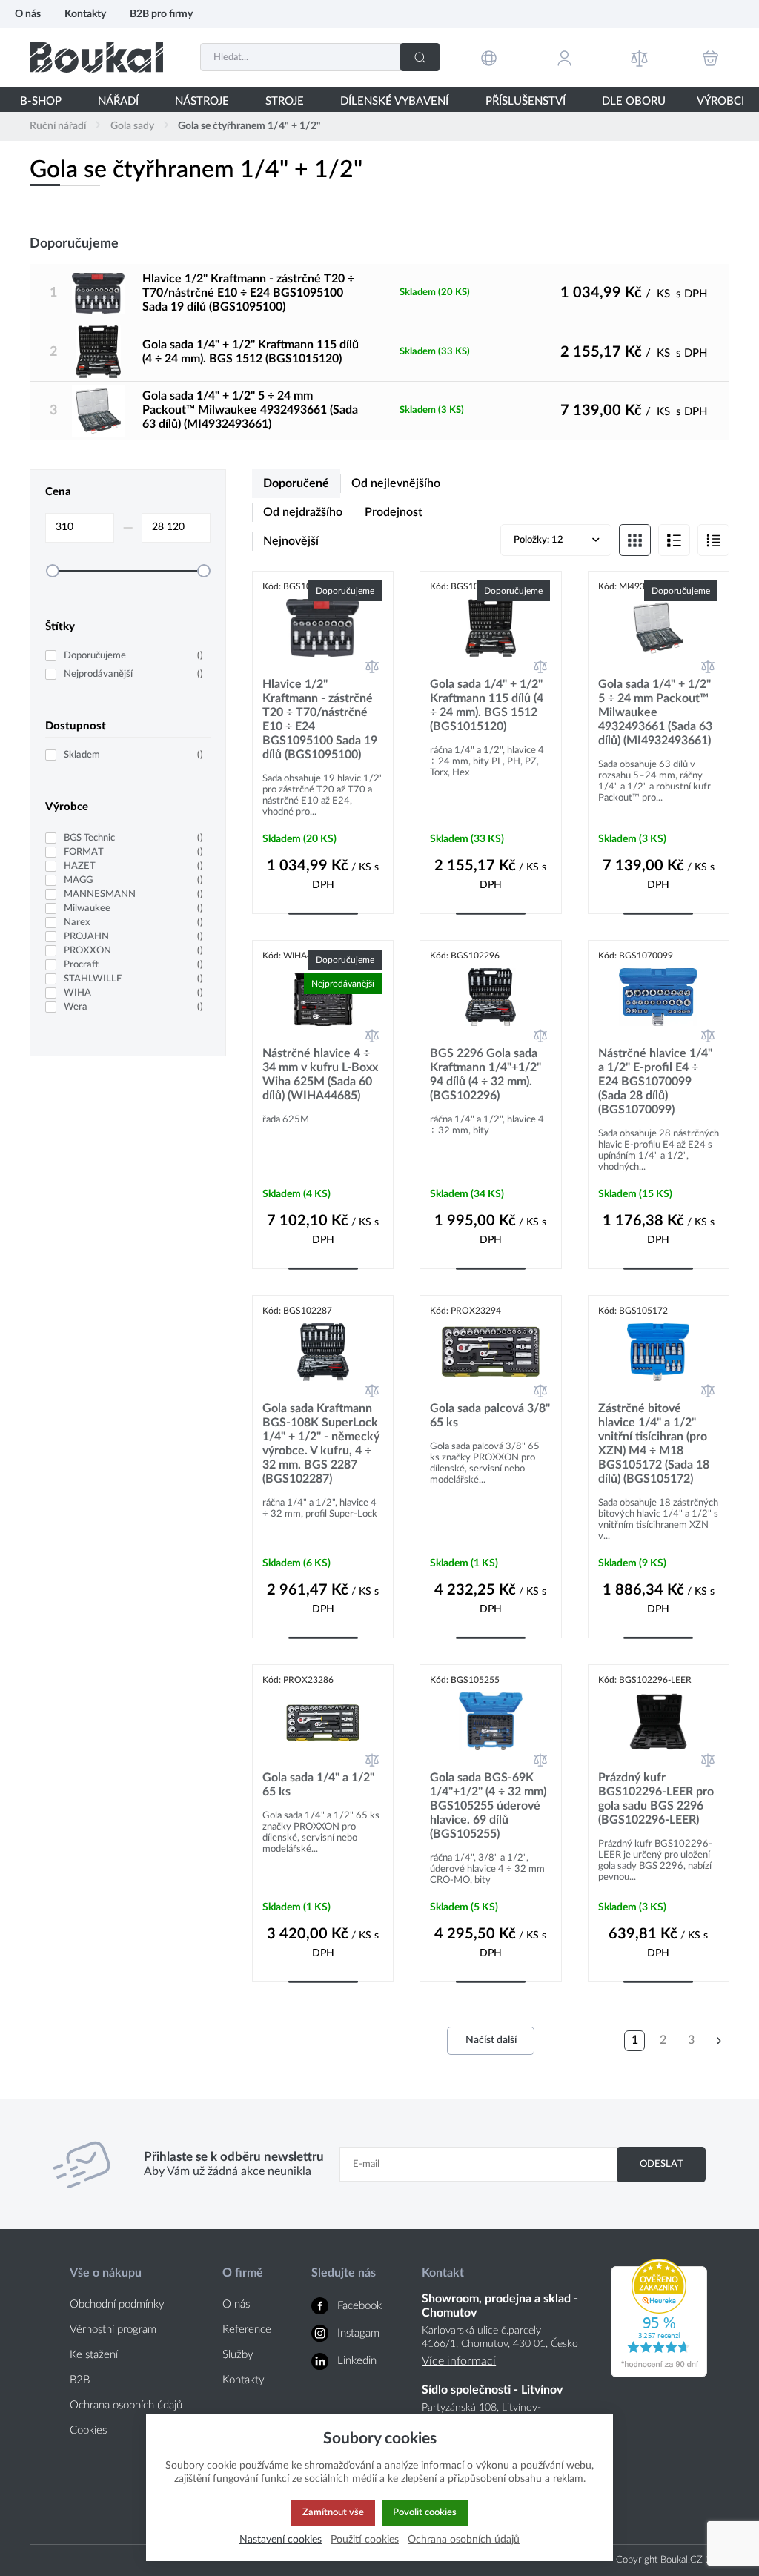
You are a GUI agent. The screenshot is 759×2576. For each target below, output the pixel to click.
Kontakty (85, 14)
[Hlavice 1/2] (98, 293)
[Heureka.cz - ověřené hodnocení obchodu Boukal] (659, 2374)
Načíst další (491, 2040)
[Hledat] (420, 57)
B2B (80, 2380)
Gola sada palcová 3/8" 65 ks (490, 1416)
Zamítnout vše (333, 2512)
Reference (247, 2330)
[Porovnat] (372, 666)
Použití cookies (365, 2539)
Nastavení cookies (281, 2539)
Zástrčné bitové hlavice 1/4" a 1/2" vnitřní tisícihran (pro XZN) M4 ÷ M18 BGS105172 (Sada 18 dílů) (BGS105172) (654, 1444)
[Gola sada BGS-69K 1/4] (490, 1721)
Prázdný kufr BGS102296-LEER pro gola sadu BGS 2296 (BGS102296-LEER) (656, 1799)
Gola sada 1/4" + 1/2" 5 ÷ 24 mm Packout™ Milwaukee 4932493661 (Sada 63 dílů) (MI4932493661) (250, 410)
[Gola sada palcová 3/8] (490, 1352)
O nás (28, 14)
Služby (238, 2355)
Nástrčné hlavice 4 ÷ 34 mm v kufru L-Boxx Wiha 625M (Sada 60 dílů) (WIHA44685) (320, 1075)
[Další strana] (719, 2041)
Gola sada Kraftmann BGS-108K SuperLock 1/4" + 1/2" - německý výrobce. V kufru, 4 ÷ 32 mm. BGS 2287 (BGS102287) (321, 1444)
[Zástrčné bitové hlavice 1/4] (659, 1352)
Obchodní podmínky (117, 2304)
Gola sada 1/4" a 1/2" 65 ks (318, 1785)
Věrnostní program (113, 2330)
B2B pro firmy (161, 14)
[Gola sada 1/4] (98, 351)
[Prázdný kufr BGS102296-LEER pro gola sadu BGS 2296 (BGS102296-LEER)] (659, 1721)
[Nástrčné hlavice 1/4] (659, 997)
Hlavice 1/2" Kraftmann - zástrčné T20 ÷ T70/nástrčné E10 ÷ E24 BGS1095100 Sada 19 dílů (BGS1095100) (248, 293)
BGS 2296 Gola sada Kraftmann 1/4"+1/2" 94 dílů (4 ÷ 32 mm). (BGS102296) (485, 1075)
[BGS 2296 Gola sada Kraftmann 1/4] (490, 997)
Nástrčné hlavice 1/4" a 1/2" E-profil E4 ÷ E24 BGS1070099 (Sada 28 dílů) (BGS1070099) (655, 1082)
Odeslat (662, 2164)
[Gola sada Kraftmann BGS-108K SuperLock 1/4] (323, 1352)
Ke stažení (94, 2355)
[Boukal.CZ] (96, 57)
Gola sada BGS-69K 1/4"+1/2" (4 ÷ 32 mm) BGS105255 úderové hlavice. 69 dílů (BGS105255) (488, 1806)
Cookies (88, 2430)
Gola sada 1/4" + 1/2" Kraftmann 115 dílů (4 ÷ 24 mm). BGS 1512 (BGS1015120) (251, 352)
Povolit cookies (425, 2512)
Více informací (459, 2361)
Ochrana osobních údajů (126, 2405)
